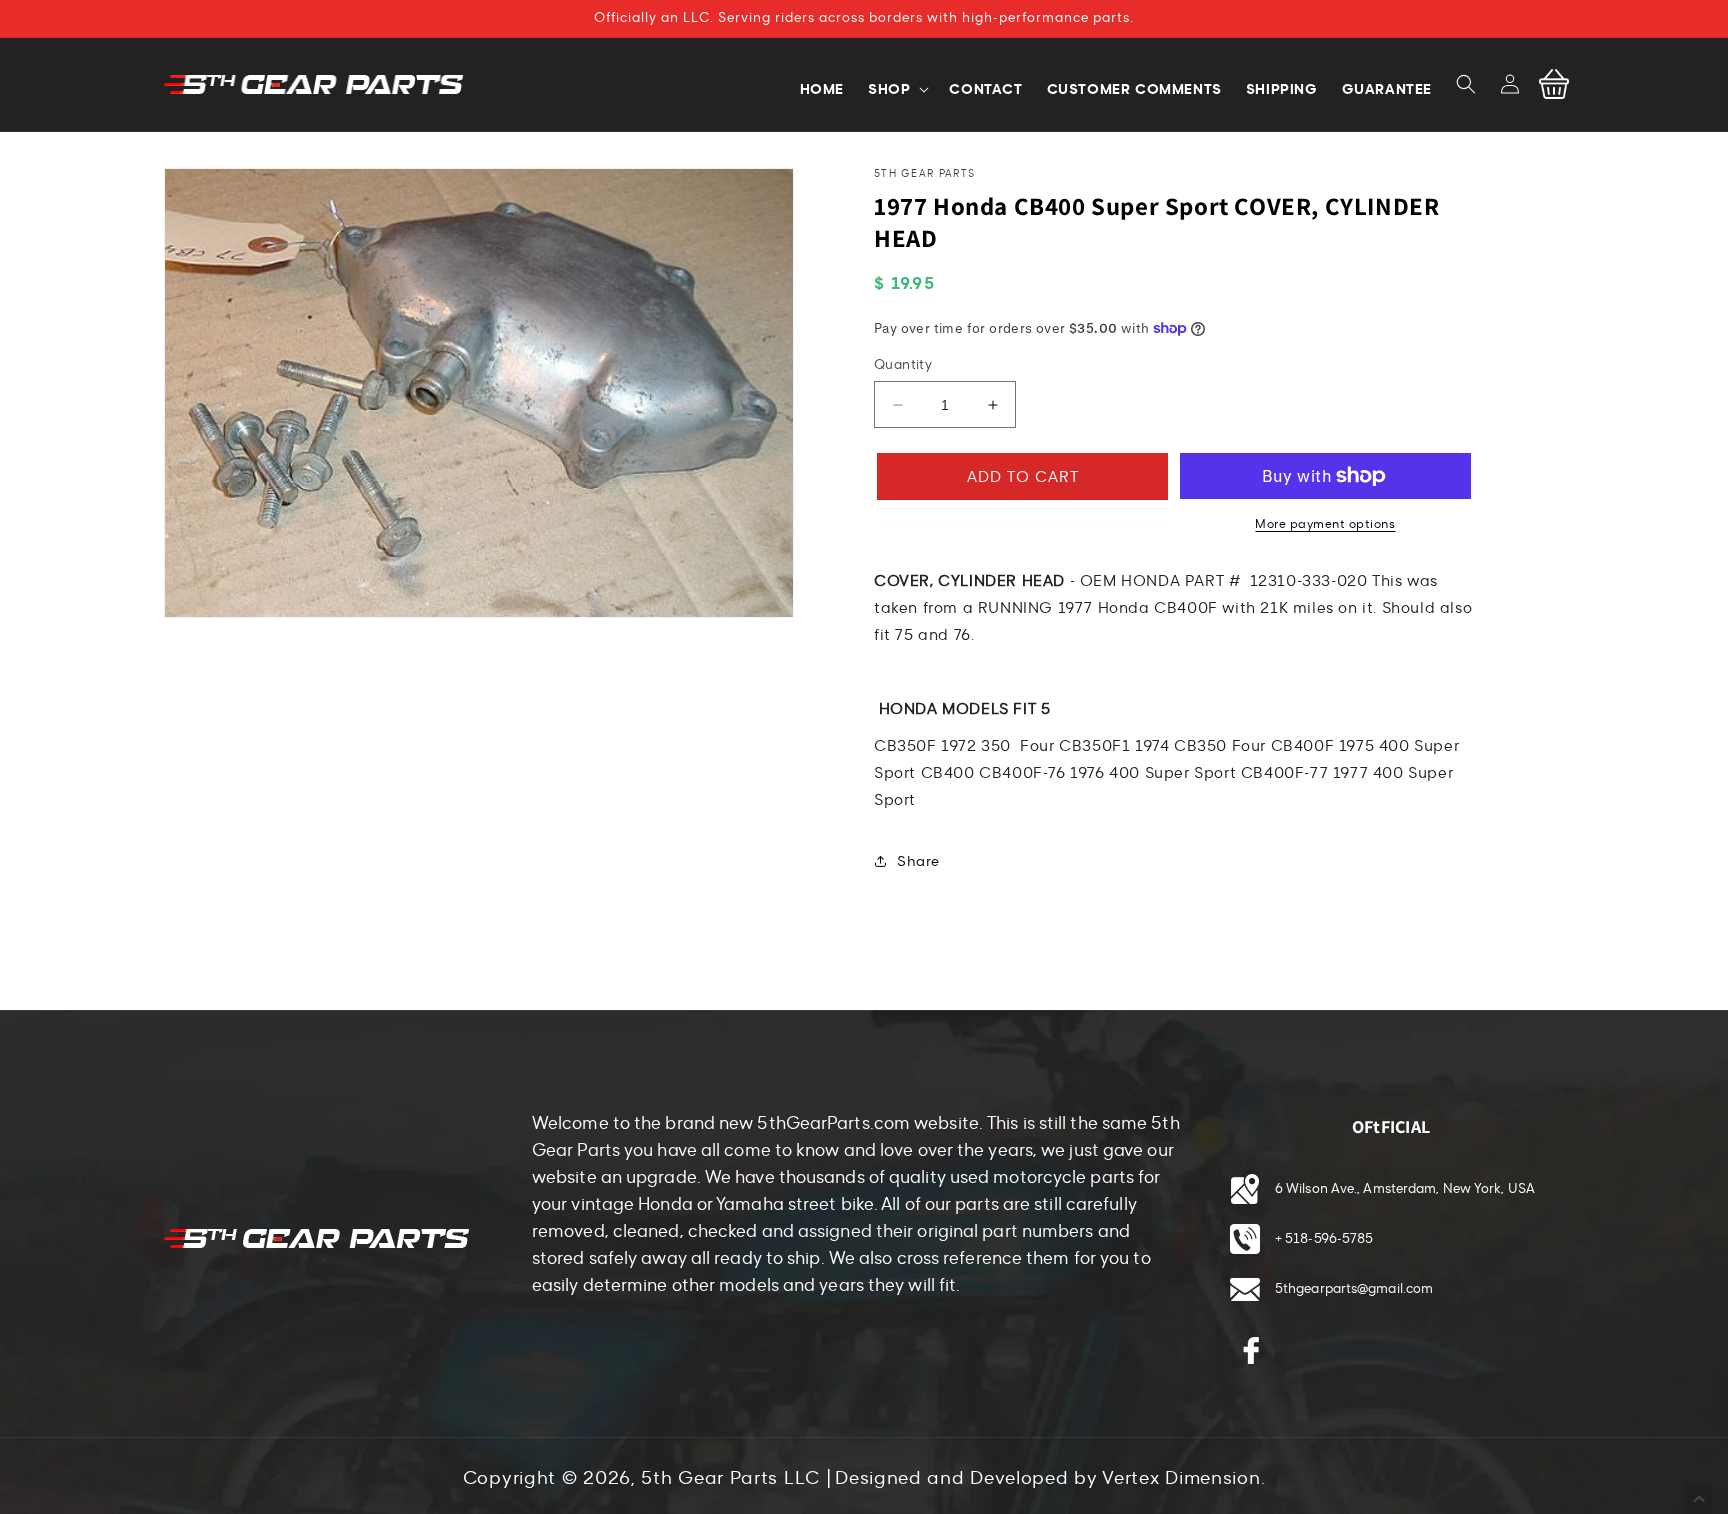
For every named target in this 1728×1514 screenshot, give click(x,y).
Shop (889, 89)
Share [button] (918, 861)
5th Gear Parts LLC (730, 1478)
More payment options (1325, 524)
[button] (1466, 84)
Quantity (903, 365)
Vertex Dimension (1181, 1478)
